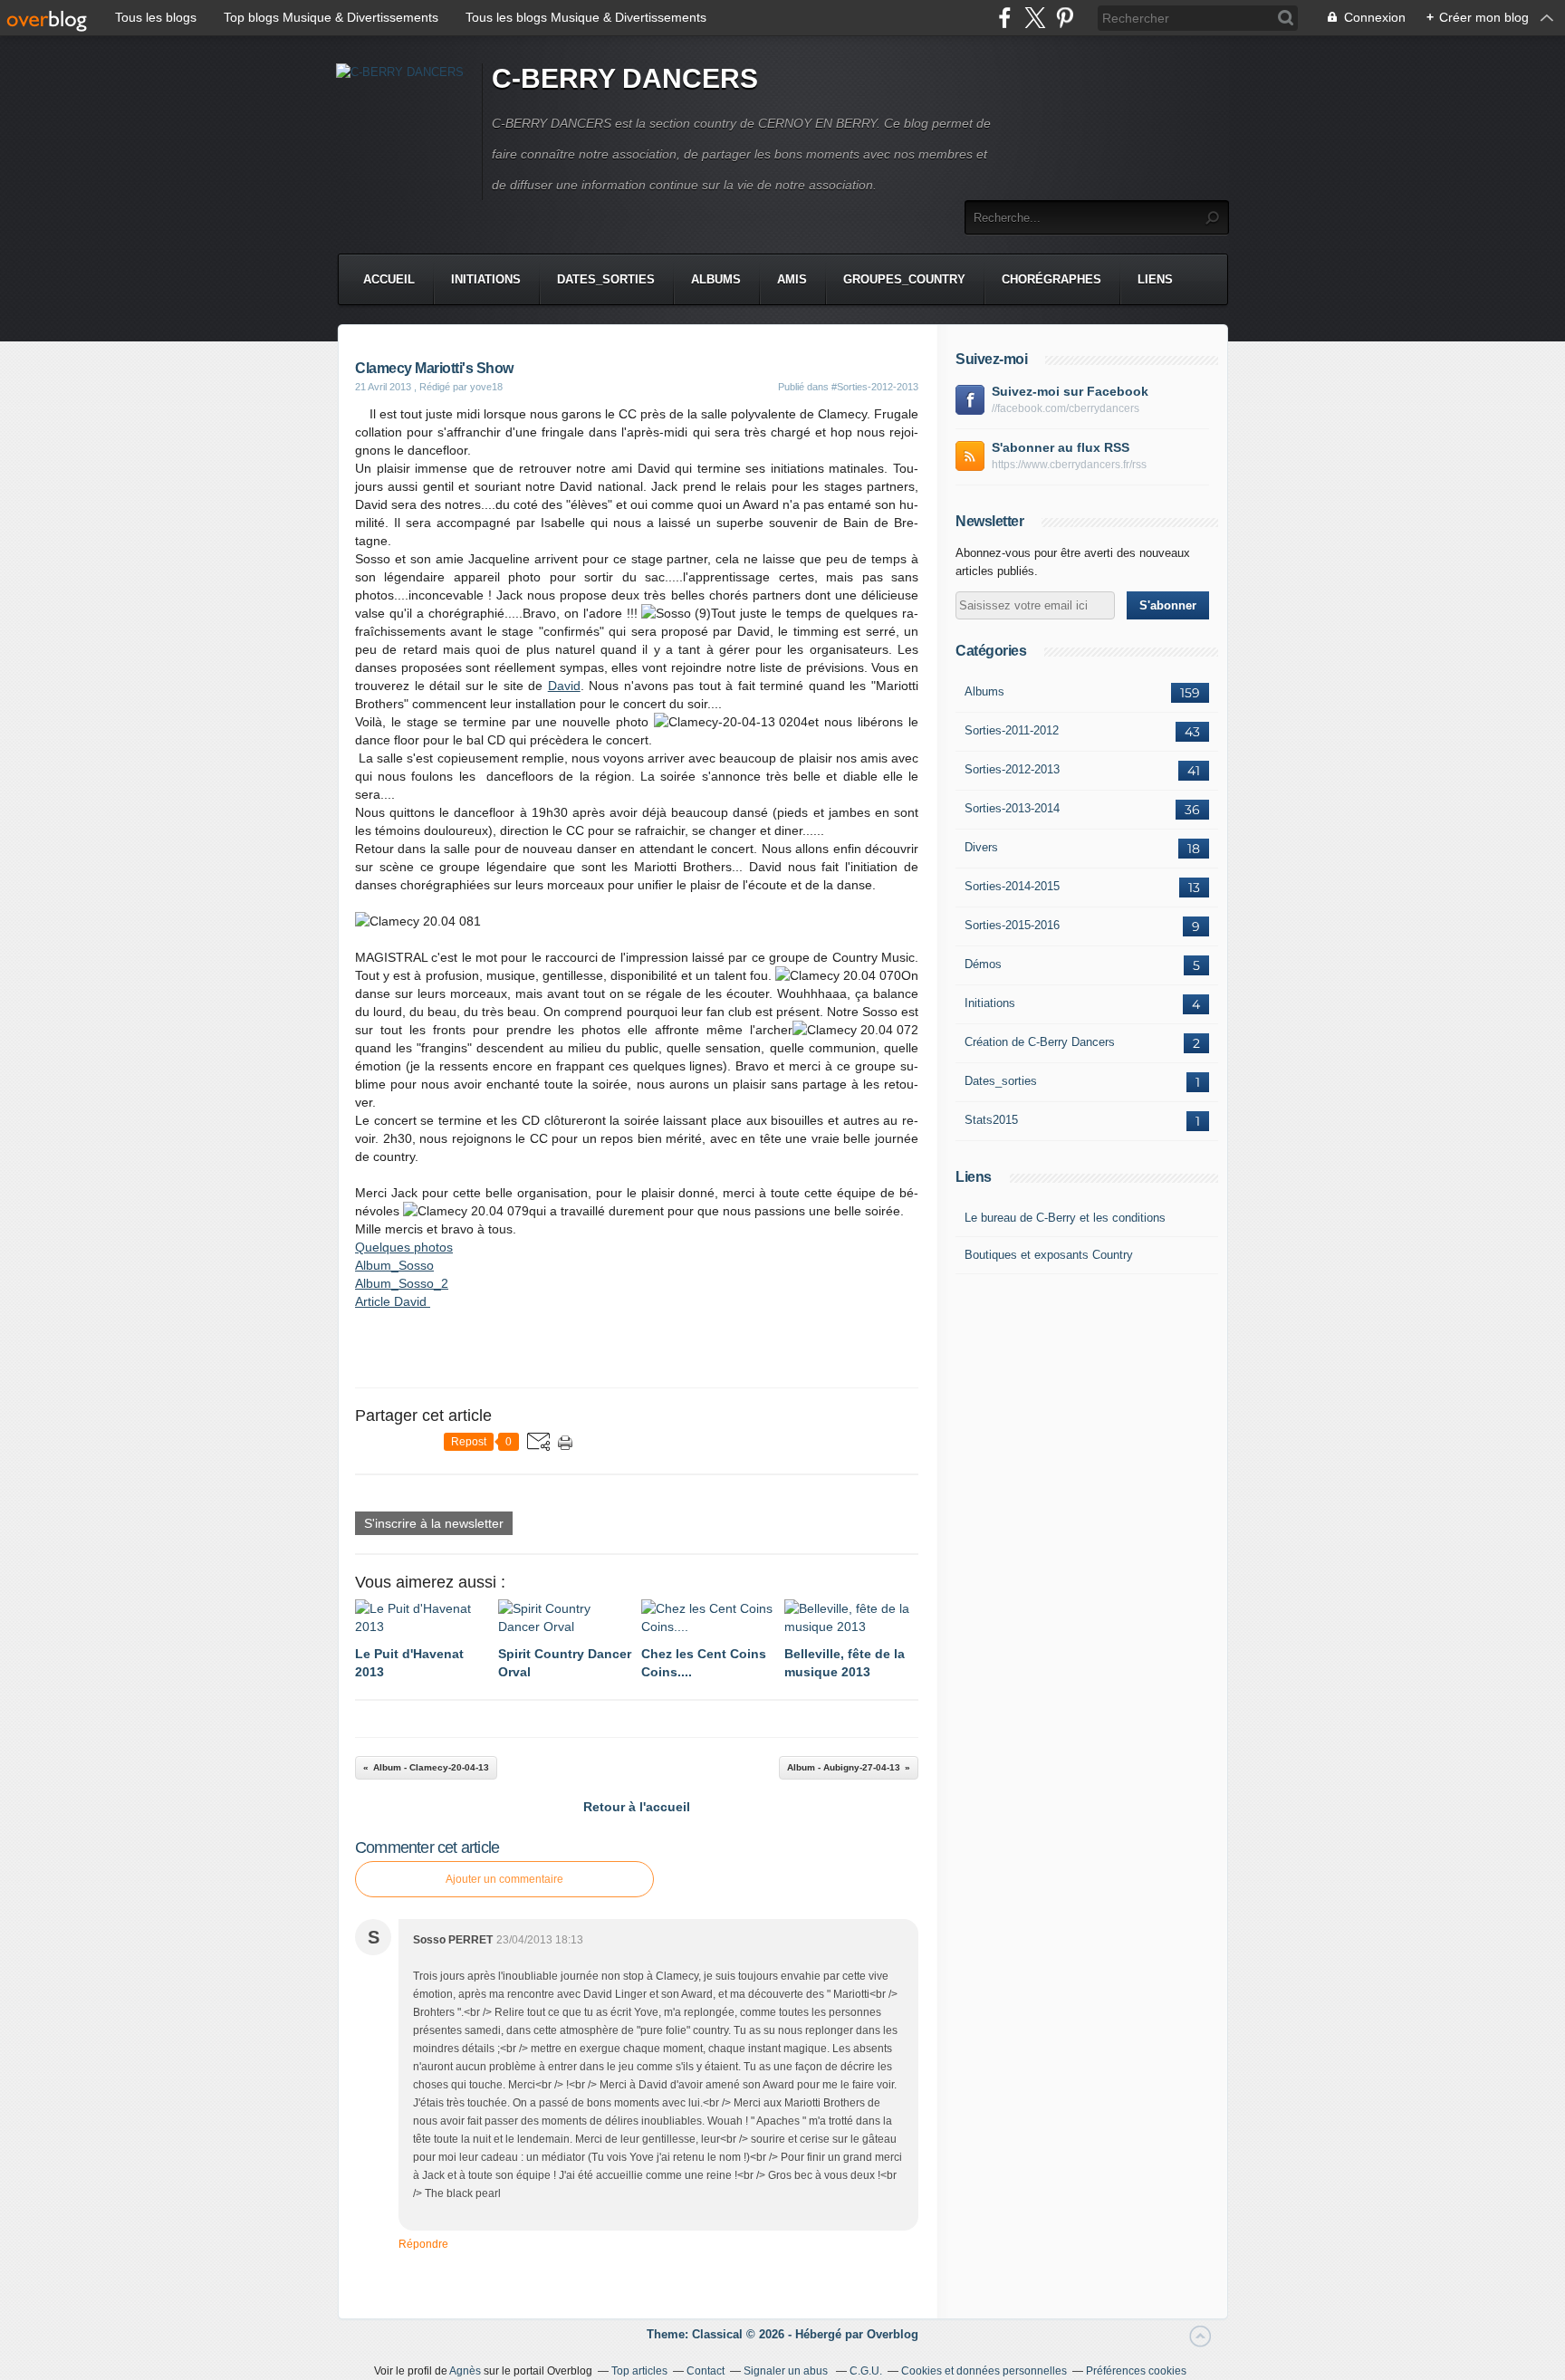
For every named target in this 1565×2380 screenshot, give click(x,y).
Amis (792, 279)
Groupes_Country (904, 279)
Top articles (639, 2371)
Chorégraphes (1051, 279)
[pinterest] (1065, 18)
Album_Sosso (394, 1265)
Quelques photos (404, 1247)
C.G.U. (866, 2371)
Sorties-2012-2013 (1012, 769)
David (564, 686)
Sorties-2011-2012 (1012, 730)
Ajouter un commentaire (504, 1879)
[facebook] (1005, 18)
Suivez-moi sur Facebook (1070, 391)
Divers (981, 847)
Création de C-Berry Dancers (1040, 1042)
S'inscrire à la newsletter (434, 1523)
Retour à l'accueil (637, 1807)
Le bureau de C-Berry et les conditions (1065, 1218)
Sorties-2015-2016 (1012, 925)
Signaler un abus (787, 2371)
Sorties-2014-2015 (1012, 886)
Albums (716, 279)
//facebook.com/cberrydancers (1066, 408)
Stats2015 (991, 1120)
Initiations (486, 279)
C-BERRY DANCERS (625, 78)
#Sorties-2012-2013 (875, 387)
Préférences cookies (1136, 2371)
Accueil (389, 279)
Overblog (893, 2334)
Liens (1155, 279)
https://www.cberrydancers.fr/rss (1069, 465)
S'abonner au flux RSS (1061, 447)
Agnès (465, 2371)
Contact (706, 2371)
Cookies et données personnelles (984, 2371)
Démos (983, 964)
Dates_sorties (606, 279)
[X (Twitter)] (1035, 18)
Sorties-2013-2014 (1012, 808)
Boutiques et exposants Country (1049, 1255)
